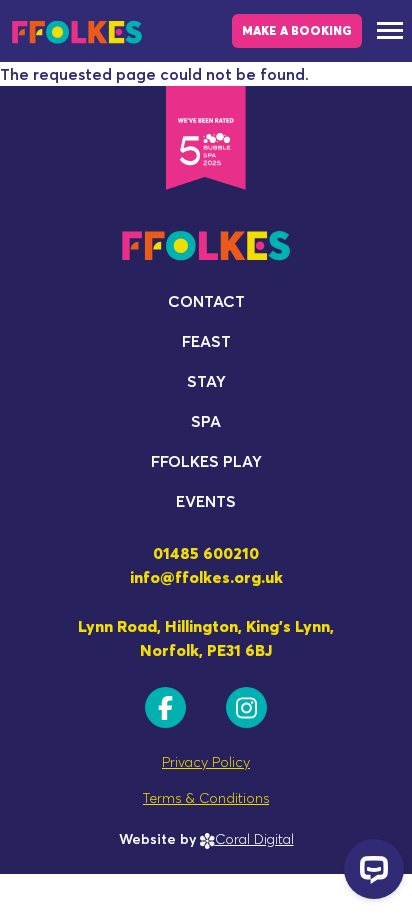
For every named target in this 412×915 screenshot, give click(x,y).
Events (206, 501)
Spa (206, 421)
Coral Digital (254, 839)
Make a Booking (297, 30)
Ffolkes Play (206, 461)
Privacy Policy (206, 762)
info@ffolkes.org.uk (206, 577)
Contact (206, 301)
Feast (206, 341)
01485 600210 (206, 553)
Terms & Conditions (206, 798)
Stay (206, 381)
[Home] (77, 31)
